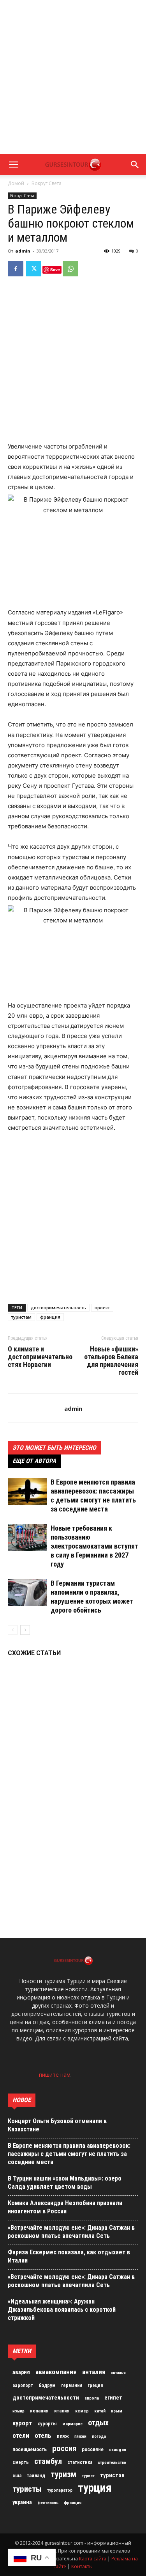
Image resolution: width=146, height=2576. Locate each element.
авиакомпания (56, 2372)
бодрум (47, 2385)
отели (21, 2435)
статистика (80, 2462)
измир (18, 2411)
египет (113, 2398)
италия (62, 2411)
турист (88, 2476)
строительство (112, 2463)
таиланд (36, 2475)
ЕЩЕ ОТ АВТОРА (34, 1461)
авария (21, 2372)
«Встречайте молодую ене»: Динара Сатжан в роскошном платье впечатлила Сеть (71, 2232)
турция (95, 2488)
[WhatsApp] (70, 269)
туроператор (60, 2490)
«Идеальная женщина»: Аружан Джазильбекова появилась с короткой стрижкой (62, 2310)
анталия (94, 2372)
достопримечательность (58, 1308)
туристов (112, 2475)
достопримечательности (46, 2398)
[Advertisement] (73, 77)
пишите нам (55, 2075)
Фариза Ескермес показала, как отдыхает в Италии (69, 2256)
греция (95, 2386)
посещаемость (30, 2449)
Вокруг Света (47, 183)
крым (117, 2411)
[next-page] (25, 1630)
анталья (118, 2373)
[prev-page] (13, 1630)
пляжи (80, 2436)
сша (17, 2475)
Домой (16, 183)
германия (72, 2386)
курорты (47, 2424)
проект (102, 1308)
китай (100, 2411)
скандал (118, 2450)
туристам (21, 1317)
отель (43, 2435)
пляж (63, 2436)
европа (92, 2398)
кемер (82, 2411)
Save (55, 270)
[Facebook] (16, 269)
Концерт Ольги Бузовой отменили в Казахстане (57, 2125)
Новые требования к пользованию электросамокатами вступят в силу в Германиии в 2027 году (94, 1546)
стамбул (48, 2461)
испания (39, 2411)
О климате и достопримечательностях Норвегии (40, 1357)
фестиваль (48, 2503)
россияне (93, 2449)
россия (64, 2448)
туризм (63, 2475)
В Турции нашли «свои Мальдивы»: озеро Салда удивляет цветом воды (65, 2183)
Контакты (82, 2566)
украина (22, 2502)
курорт (22, 2423)
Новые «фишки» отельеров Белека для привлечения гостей (111, 1361)
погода (99, 2436)
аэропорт (23, 2386)
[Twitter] (33, 269)
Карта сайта (93, 2559)
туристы (27, 2489)
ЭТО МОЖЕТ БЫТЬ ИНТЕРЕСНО (54, 1448)
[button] (13, 165)
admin (23, 251)
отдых (98, 2423)
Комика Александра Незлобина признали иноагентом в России (65, 2207)
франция (50, 1317)
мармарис (72, 2424)
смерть (21, 2462)
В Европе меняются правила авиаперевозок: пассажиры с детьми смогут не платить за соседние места (69, 2154)
